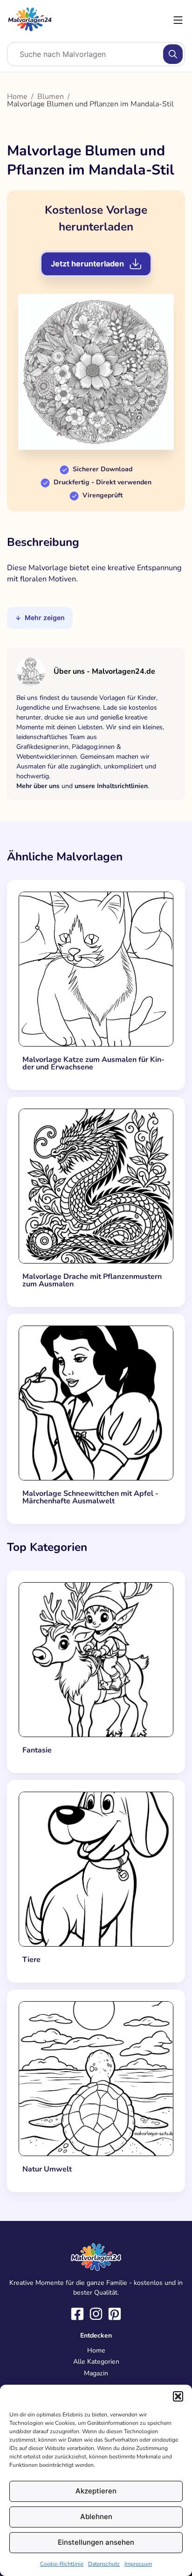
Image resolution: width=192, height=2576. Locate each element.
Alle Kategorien (96, 2362)
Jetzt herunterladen (87, 264)
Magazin (96, 2373)
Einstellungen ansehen (96, 2542)
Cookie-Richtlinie (62, 2564)
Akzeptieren (96, 2491)
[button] (178, 2396)
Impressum (138, 2564)
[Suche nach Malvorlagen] (173, 54)
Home (17, 97)
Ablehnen (96, 2517)
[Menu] (178, 20)
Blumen (51, 97)
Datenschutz (104, 2564)
